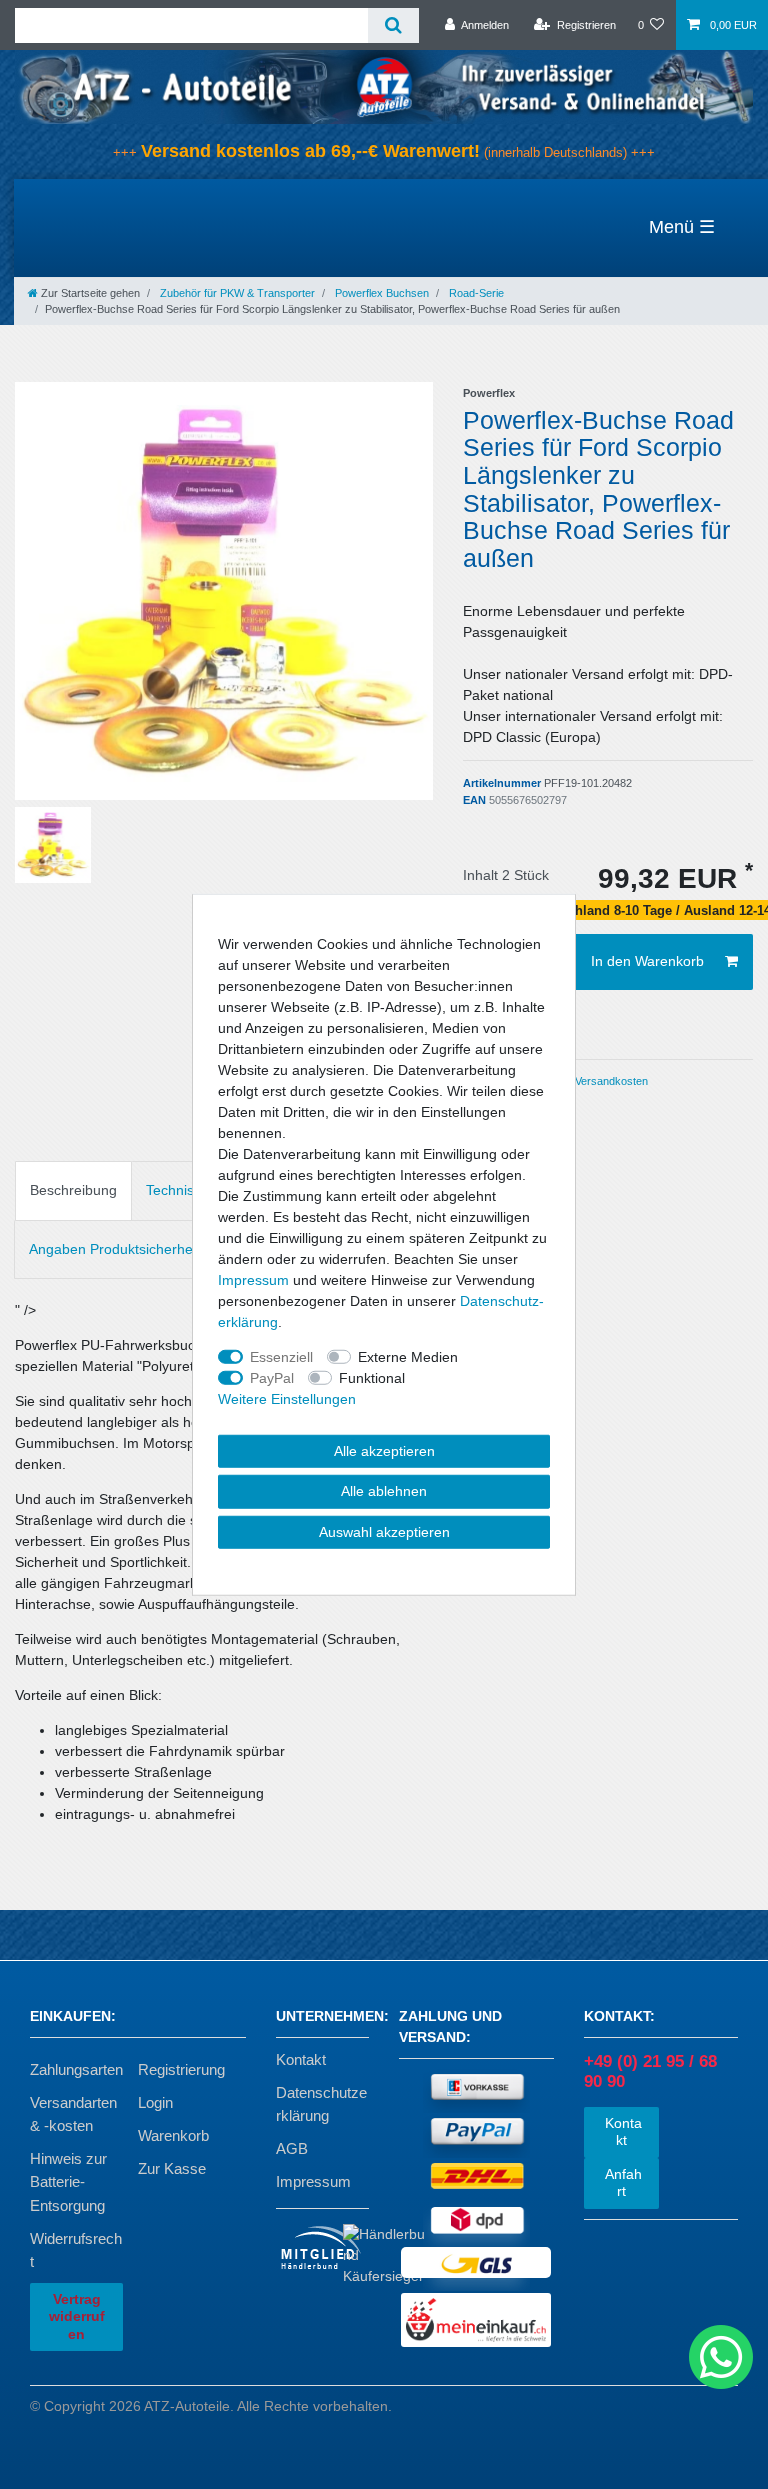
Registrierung (181, 2069)
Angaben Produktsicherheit (114, 1249)
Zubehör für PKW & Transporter (236, 293)
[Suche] (393, 25)
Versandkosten (610, 1081)
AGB (292, 2148)
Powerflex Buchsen (380, 293)
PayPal (272, 1377)
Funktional (372, 1377)
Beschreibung (73, 1190)
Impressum (313, 2181)
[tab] (73, 1190)
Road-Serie (475, 293)
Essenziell (281, 1356)
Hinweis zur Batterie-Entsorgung (68, 2181)
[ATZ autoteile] (384, 86)
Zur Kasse (172, 2168)
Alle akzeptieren (384, 1450)
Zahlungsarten (76, 2069)
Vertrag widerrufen (77, 2316)
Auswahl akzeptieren (384, 1531)
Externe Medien (408, 1356)
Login (155, 2102)
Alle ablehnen (384, 1491)
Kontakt (301, 2059)
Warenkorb (173, 2135)
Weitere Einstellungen (287, 1398)
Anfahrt (621, 2183)
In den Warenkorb (647, 961)
